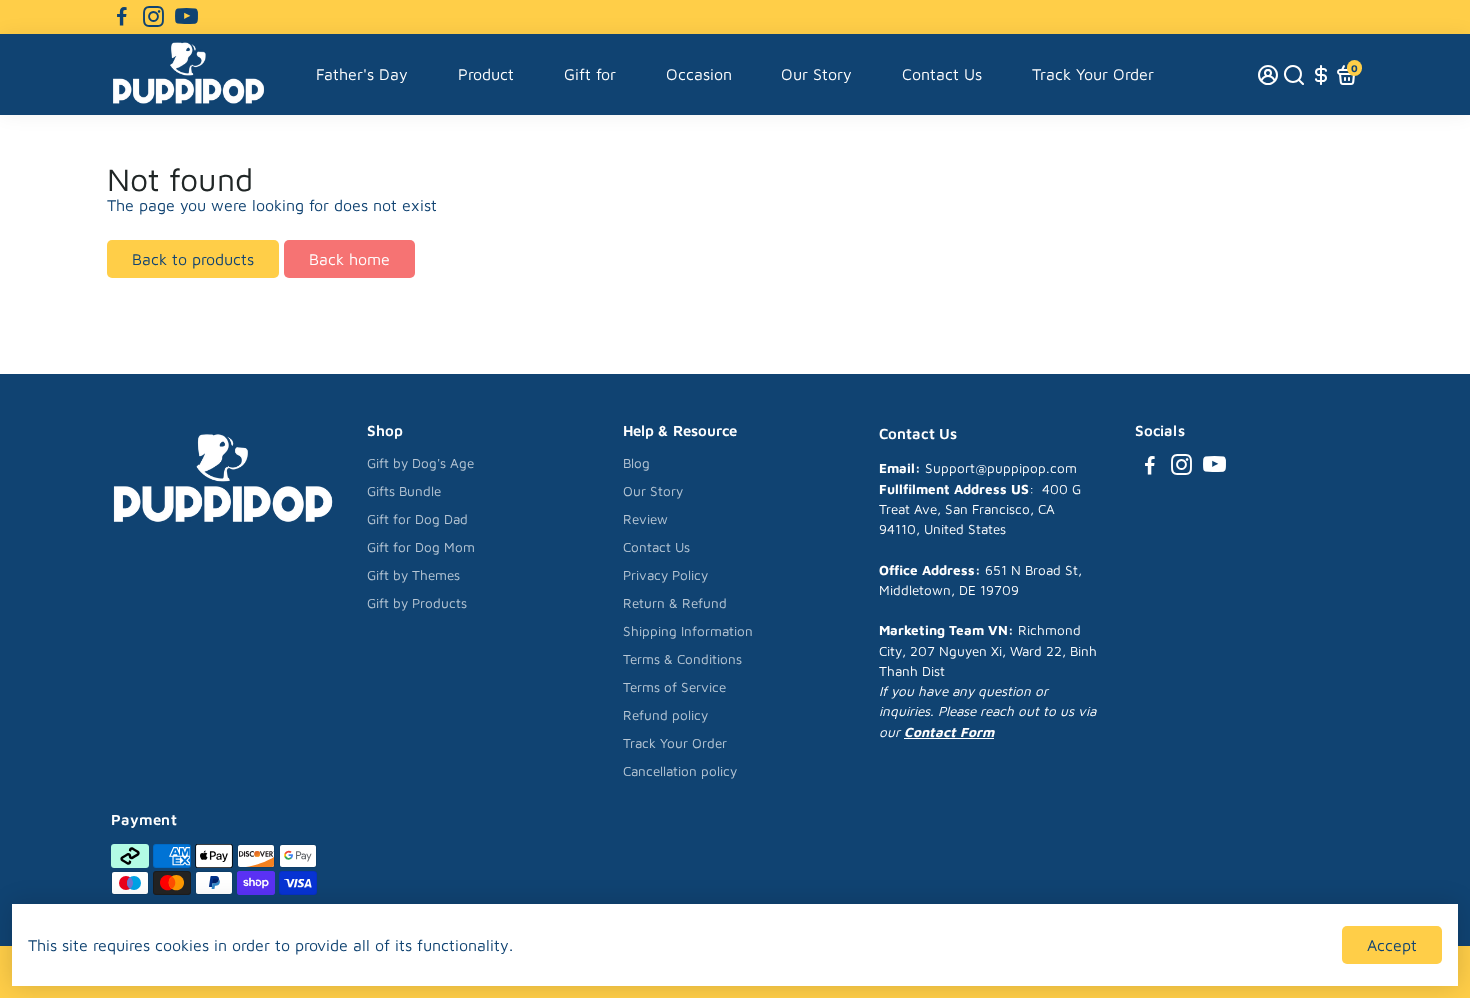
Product (486, 74)
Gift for (590, 74)
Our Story (816, 74)
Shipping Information (688, 631)
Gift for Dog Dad (417, 519)
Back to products (193, 259)
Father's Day (362, 74)
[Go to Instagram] (153, 17)
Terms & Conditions (682, 659)
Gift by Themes (413, 575)
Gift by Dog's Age (420, 463)
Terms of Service (674, 687)
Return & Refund (675, 603)
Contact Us (942, 74)
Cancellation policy (680, 771)
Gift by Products (417, 603)
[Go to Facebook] (122, 17)
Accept (1392, 945)
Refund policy (665, 715)
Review (645, 519)
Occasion (699, 74)
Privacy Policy (665, 575)
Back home (349, 259)
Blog (636, 463)
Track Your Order (1093, 74)
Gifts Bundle (404, 491)
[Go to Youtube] (186, 17)
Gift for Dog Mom (421, 547)
